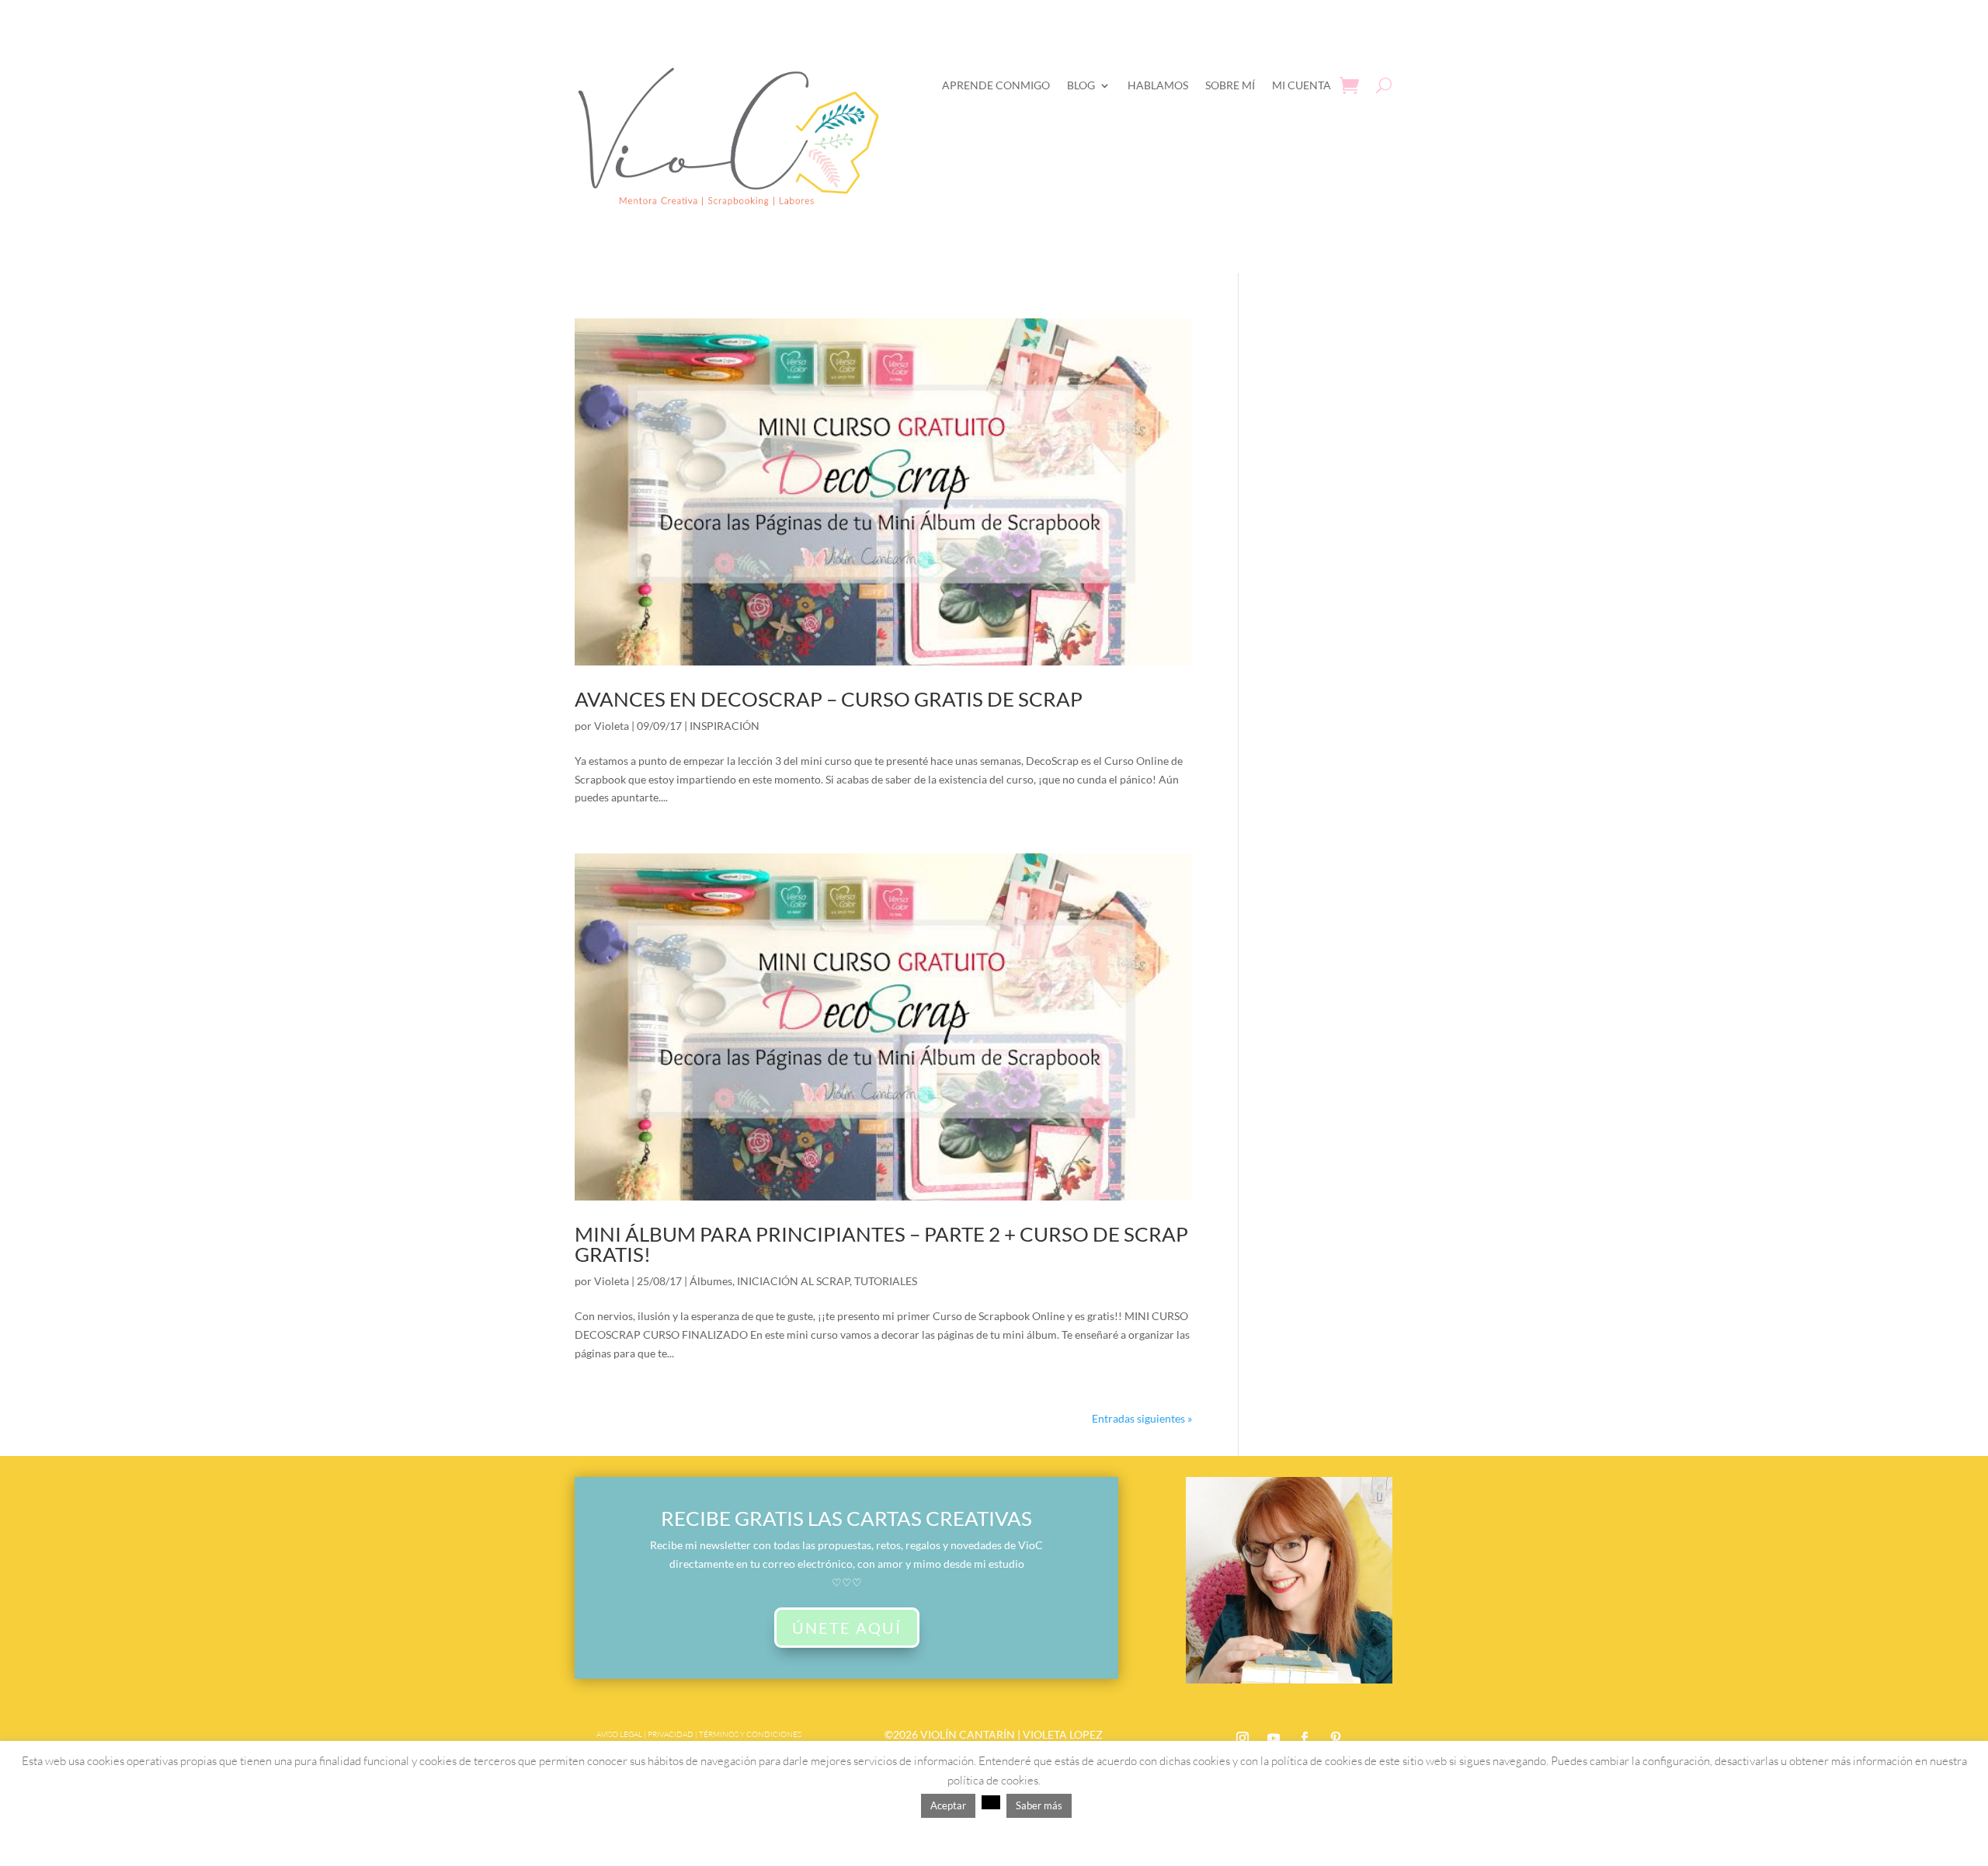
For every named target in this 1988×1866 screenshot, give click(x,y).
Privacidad (671, 1734)
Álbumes (711, 1281)
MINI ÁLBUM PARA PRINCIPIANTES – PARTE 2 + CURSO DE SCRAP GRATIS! (881, 1244)
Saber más (1039, 1805)
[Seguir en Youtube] (1274, 1738)
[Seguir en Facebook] (1305, 1738)
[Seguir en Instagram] (1242, 1738)
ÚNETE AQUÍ (847, 1628)
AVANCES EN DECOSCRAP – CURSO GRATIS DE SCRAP (829, 699)
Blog (1081, 85)
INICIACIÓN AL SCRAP (793, 1281)
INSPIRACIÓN (725, 726)
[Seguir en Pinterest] (1336, 1738)
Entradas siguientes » (1142, 1418)
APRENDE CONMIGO (996, 85)
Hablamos (1158, 85)
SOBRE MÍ (1230, 85)
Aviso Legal (619, 1734)
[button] (991, 1802)
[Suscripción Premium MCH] (1289, 1679)
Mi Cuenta (1302, 85)
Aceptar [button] (948, 1805)
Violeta (612, 726)
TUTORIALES (886, 1281)
